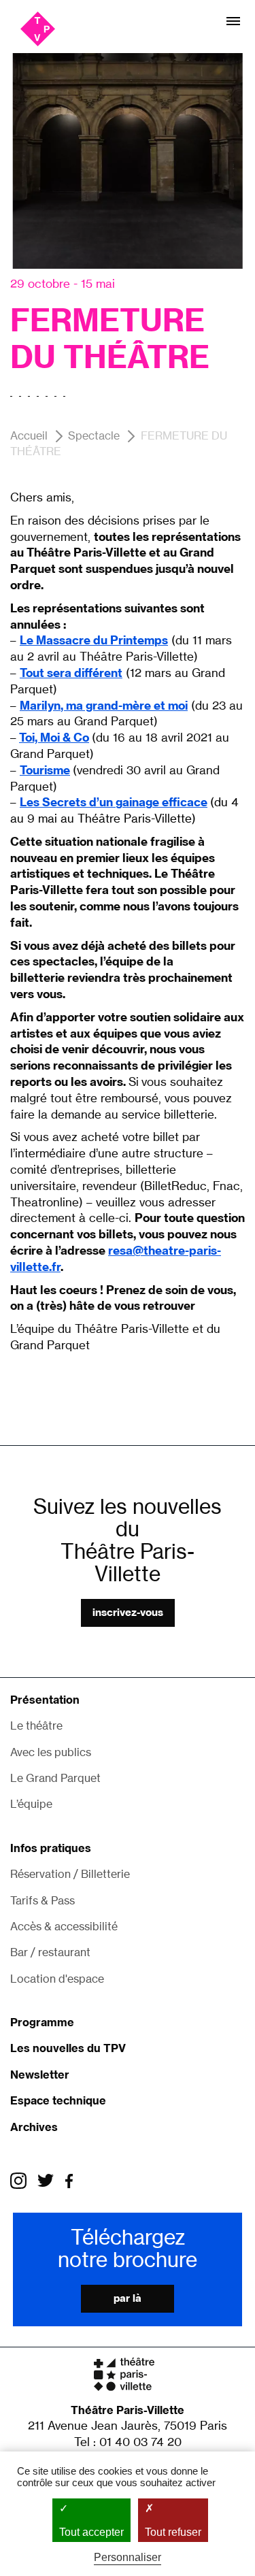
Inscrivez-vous (128, 1612)
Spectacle (94, 435)
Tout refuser (173, 2532)
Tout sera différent (71, 673)
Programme (42, 2022)
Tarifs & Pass (42, 1900)
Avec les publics (51, 1752)
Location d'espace (57, 1979)
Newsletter (40, 2075)
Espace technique (58, 2100)
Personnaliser (128, 2557)
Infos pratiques (51, 1848)
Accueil (29, 435)
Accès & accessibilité (64, 1926)
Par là (128, 2298)
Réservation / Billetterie (70, 1874)
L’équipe (31, 1804)
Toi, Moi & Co (54, 737)
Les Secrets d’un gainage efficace (114, 802)
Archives (34, 2127)
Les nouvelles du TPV (68, 2048)
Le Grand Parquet (55, 1778)
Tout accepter (91, 2532)
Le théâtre (36, 1725)
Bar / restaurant (50, 1952)
